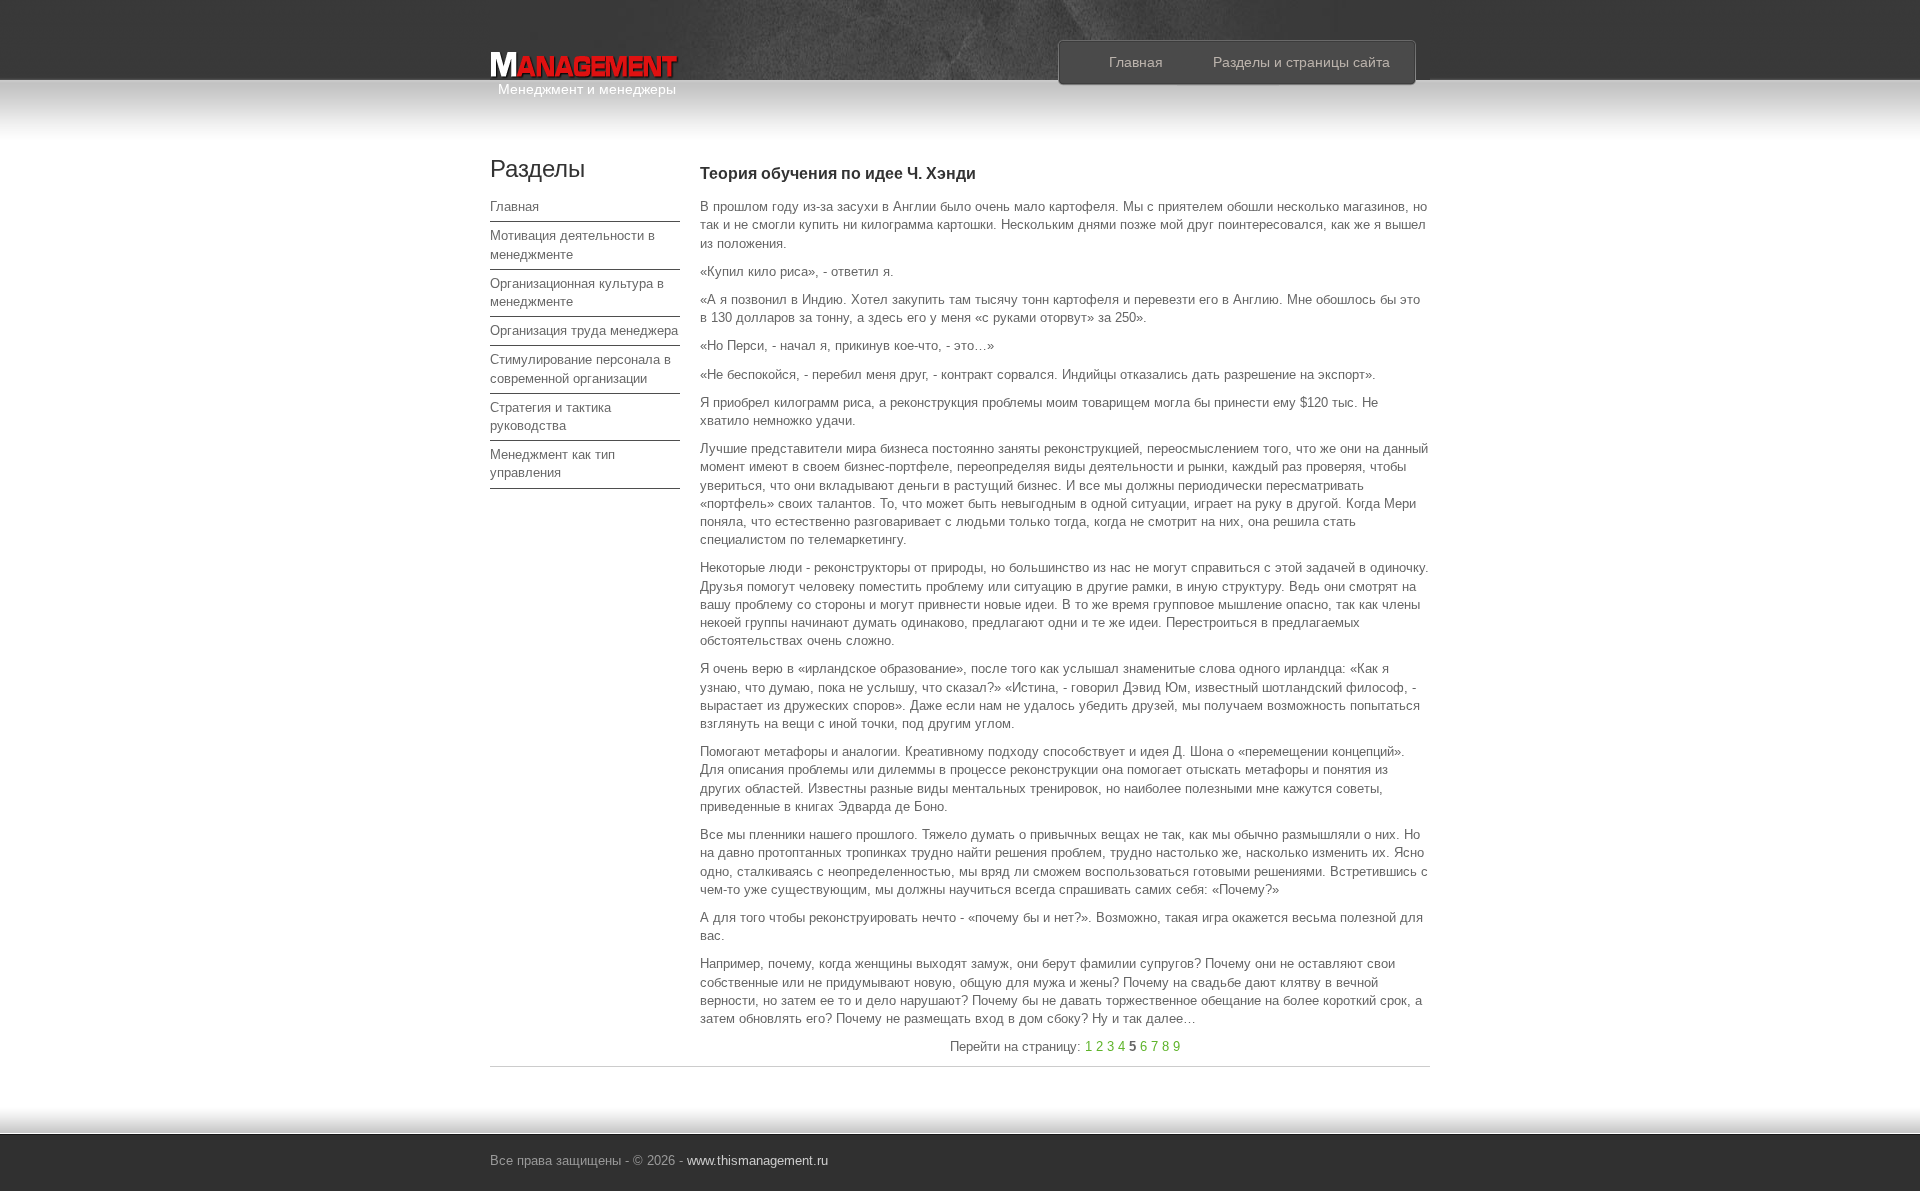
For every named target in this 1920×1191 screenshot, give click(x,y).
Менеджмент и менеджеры (587, 85)
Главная (1136, 62)
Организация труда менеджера (584, 330)
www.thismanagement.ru (757, 1160)
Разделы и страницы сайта (1301, 62)
